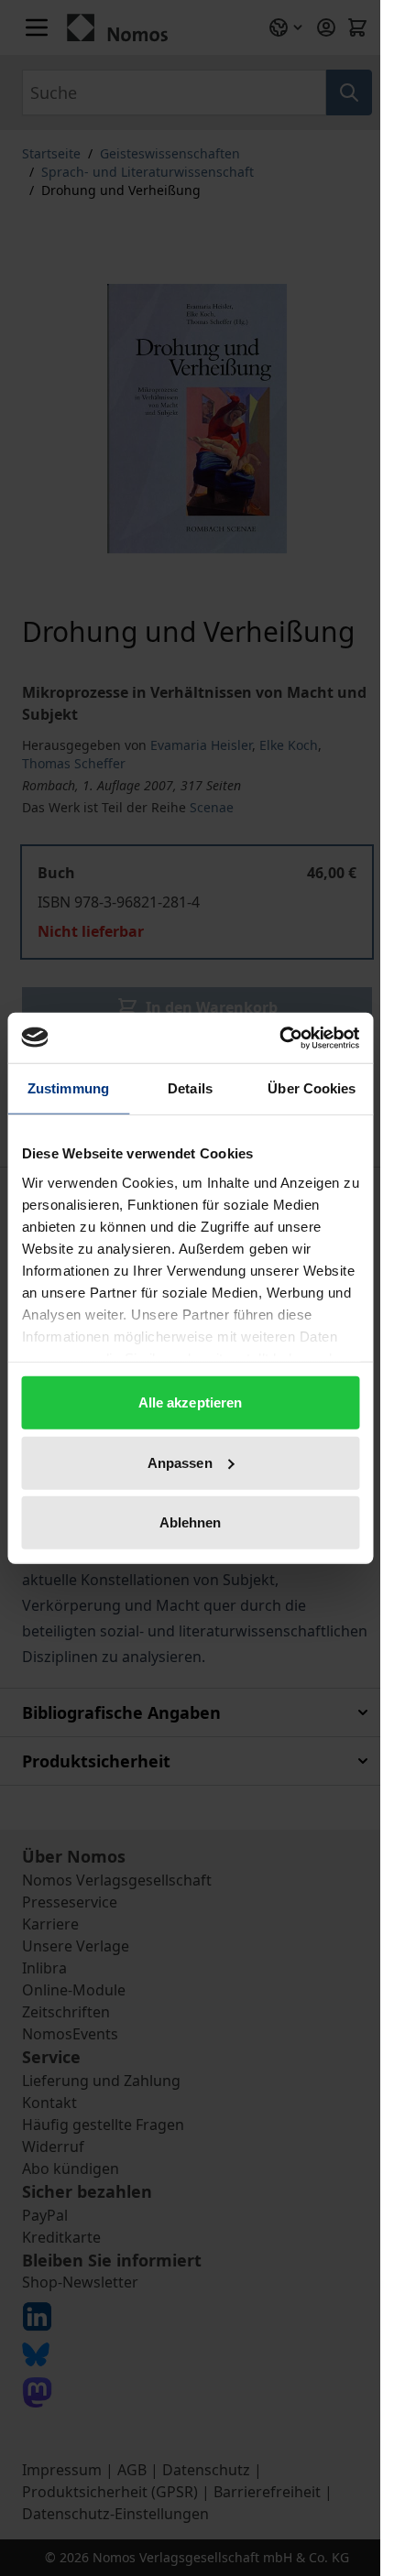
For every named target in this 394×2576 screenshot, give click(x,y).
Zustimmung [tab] (68, 1088)
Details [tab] (190, 1088)
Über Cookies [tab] (312, 1088)
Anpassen (180, 1462)
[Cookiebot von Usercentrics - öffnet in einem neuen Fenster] (279, 1038)
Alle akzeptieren (191, 1402)
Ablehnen (191, 1522)
